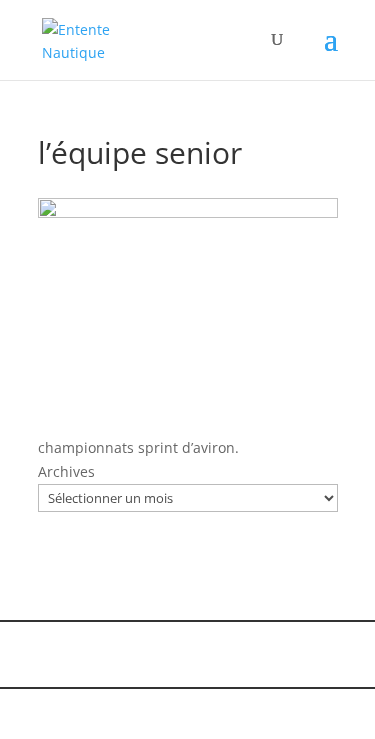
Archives (66, 471)
